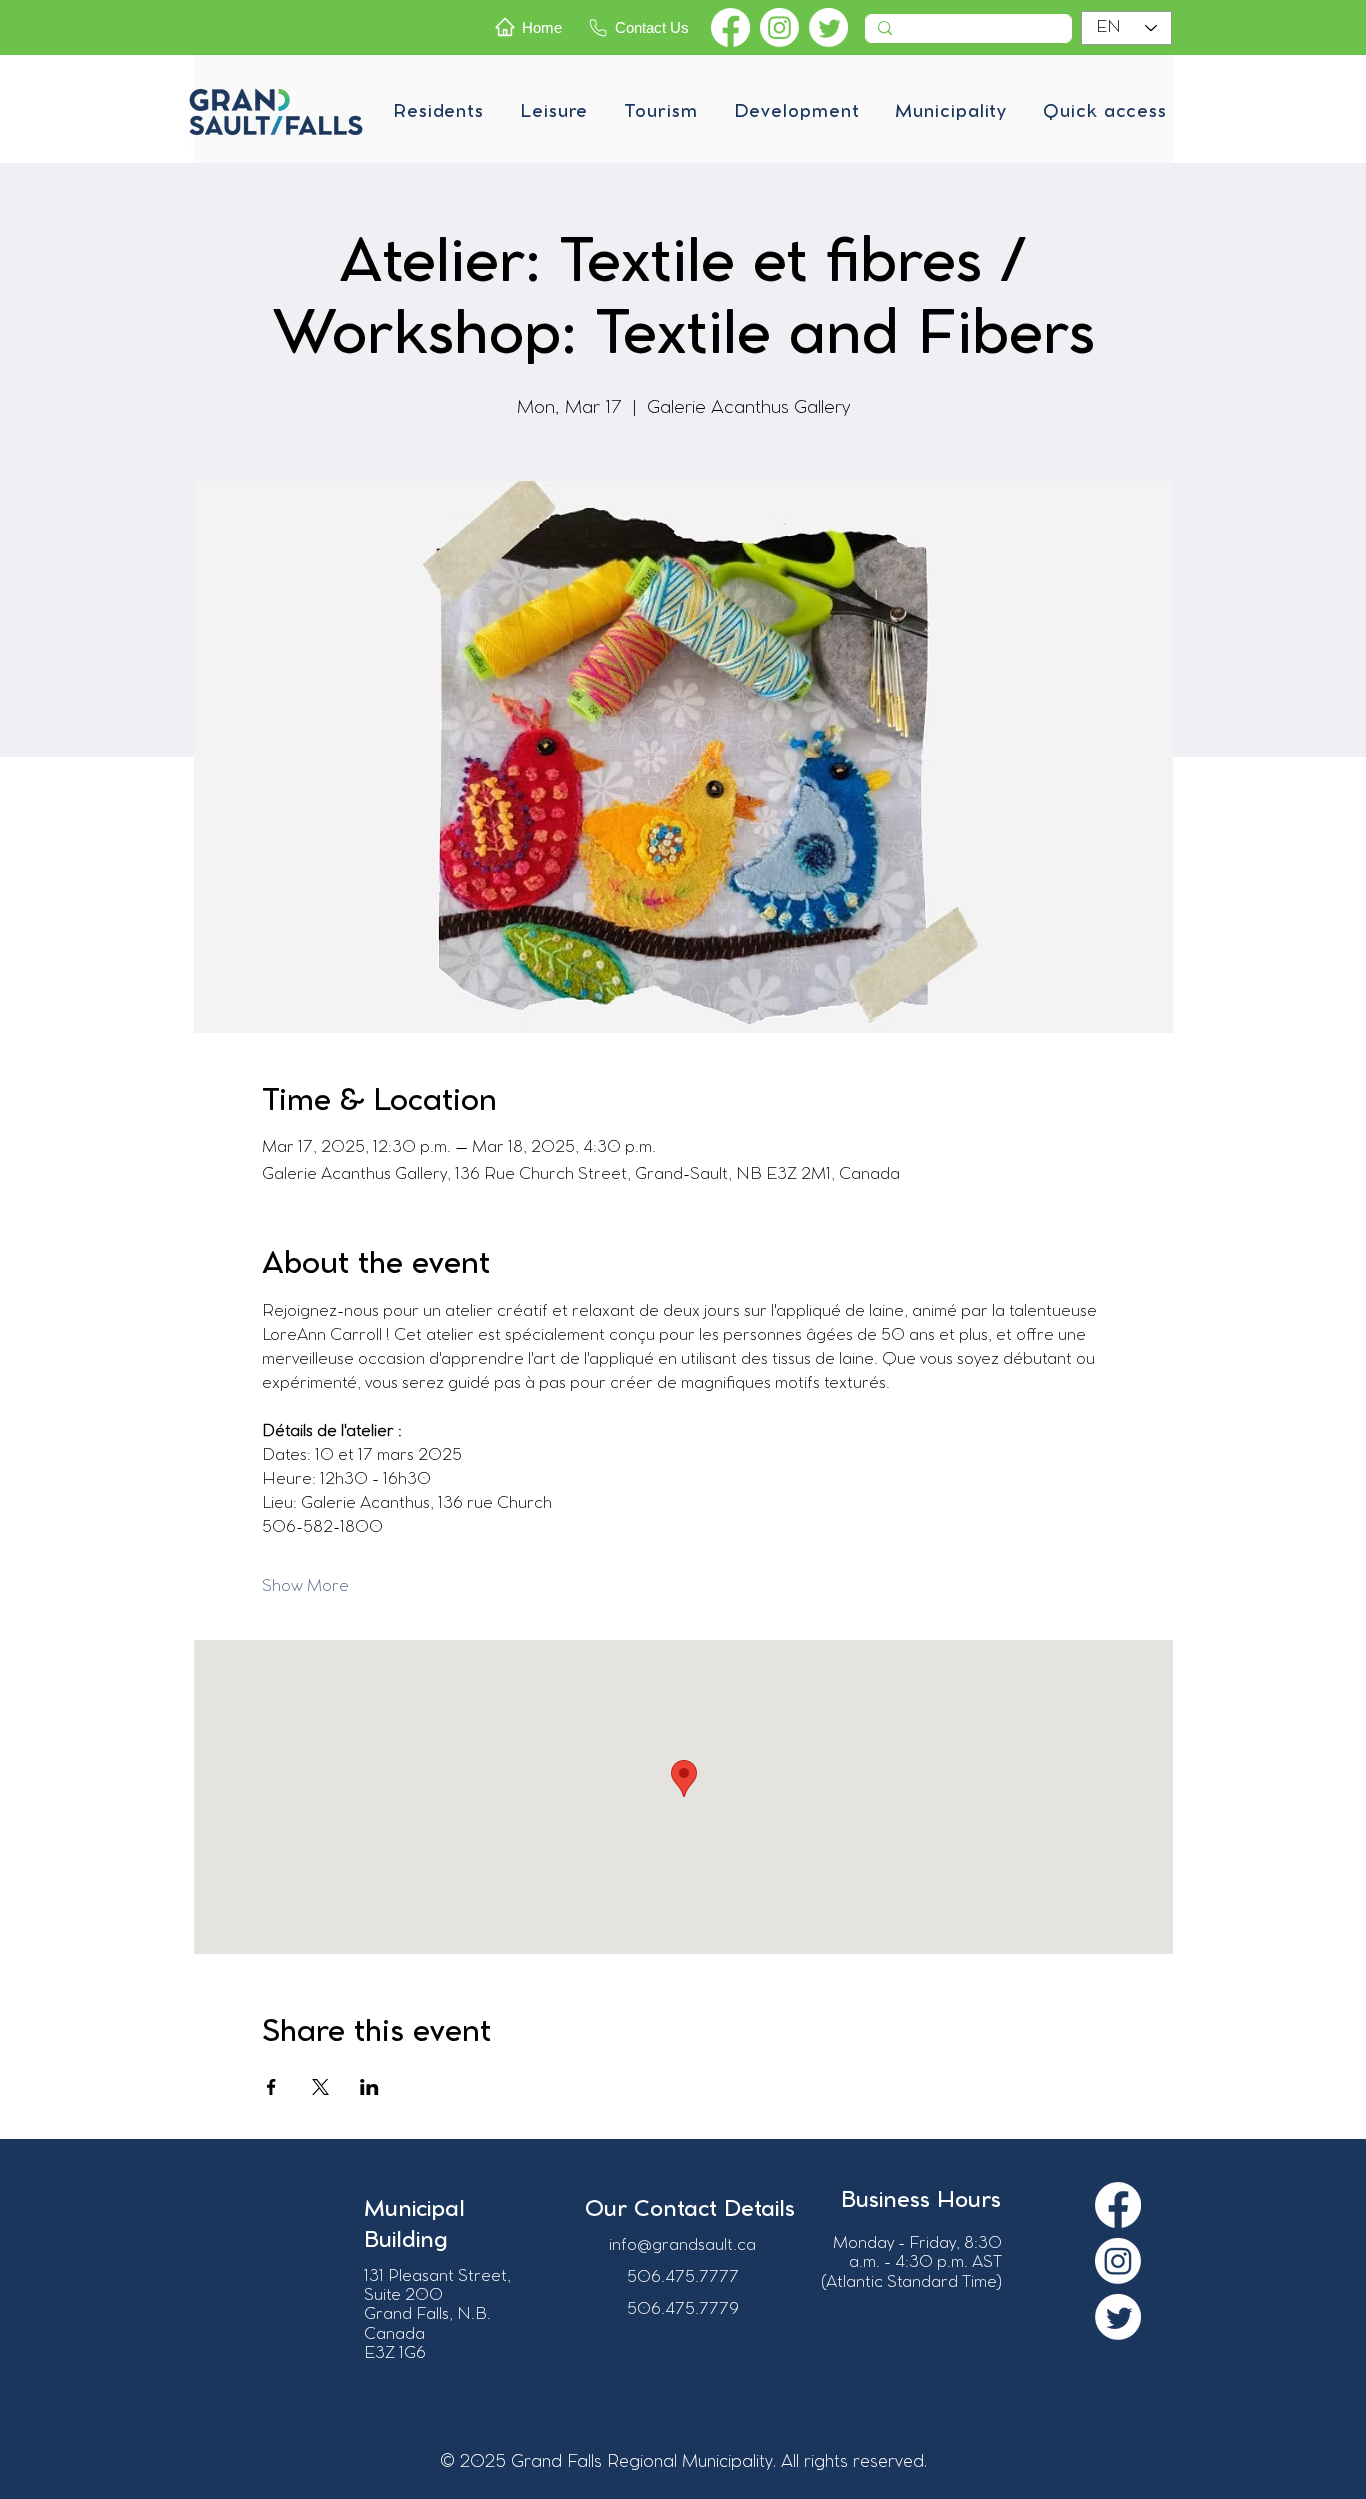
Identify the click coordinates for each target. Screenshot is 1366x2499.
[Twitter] (828, 27)
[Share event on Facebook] (271, 2087)
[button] (438, 112)
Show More (305, 1586)
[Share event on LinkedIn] (369, 2087)
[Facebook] (730, 27)
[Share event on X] (320, 2087)
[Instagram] (779, 27)
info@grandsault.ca (682, 2245)
